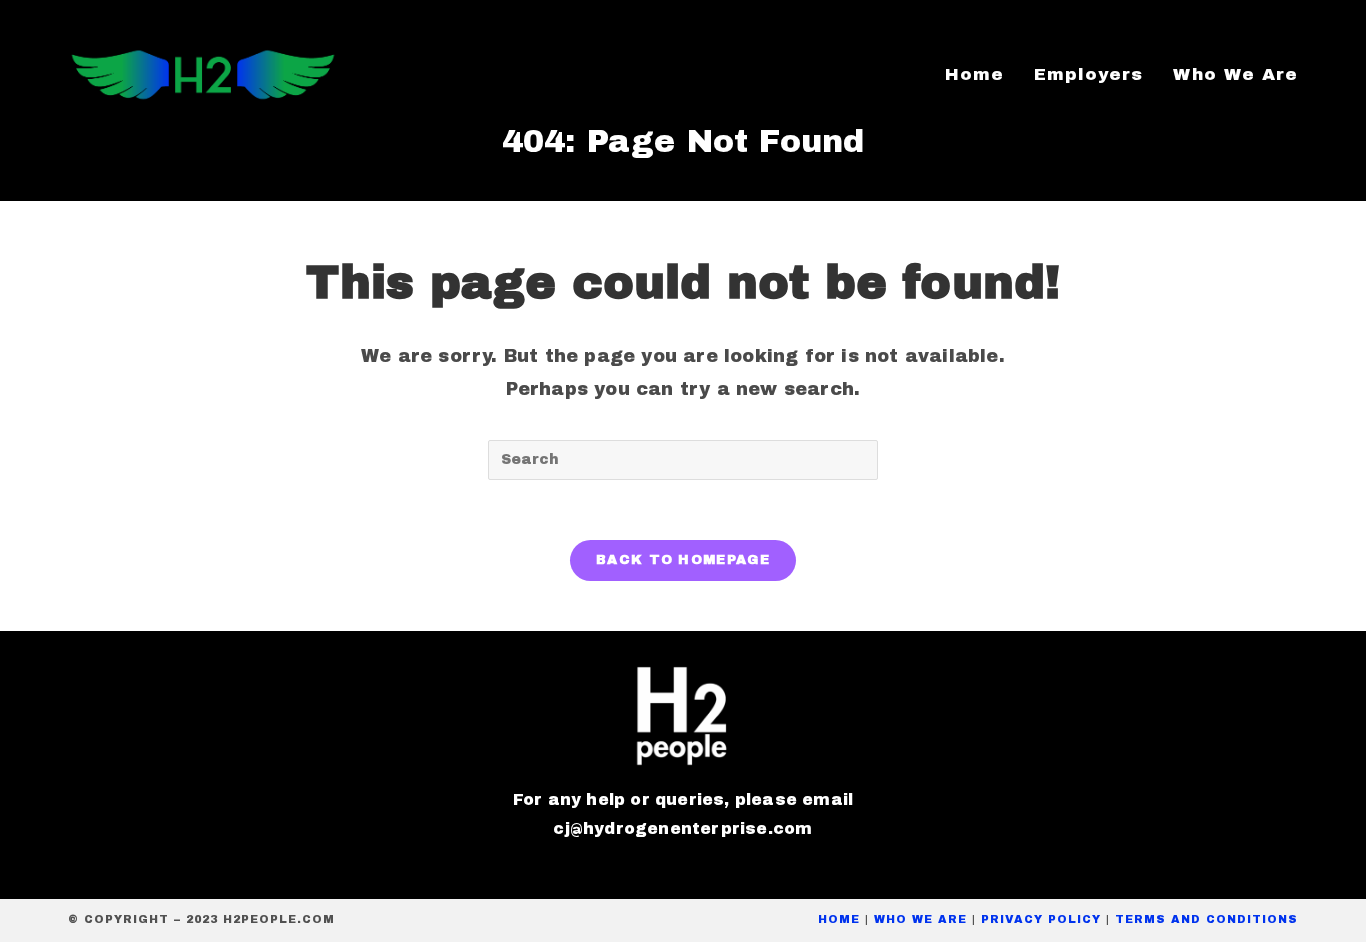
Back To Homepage (683, 560)
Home (839, 919)
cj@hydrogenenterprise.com (682, 828)
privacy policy (1041, 919)
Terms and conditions (1206, 919)
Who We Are (920, 919)
